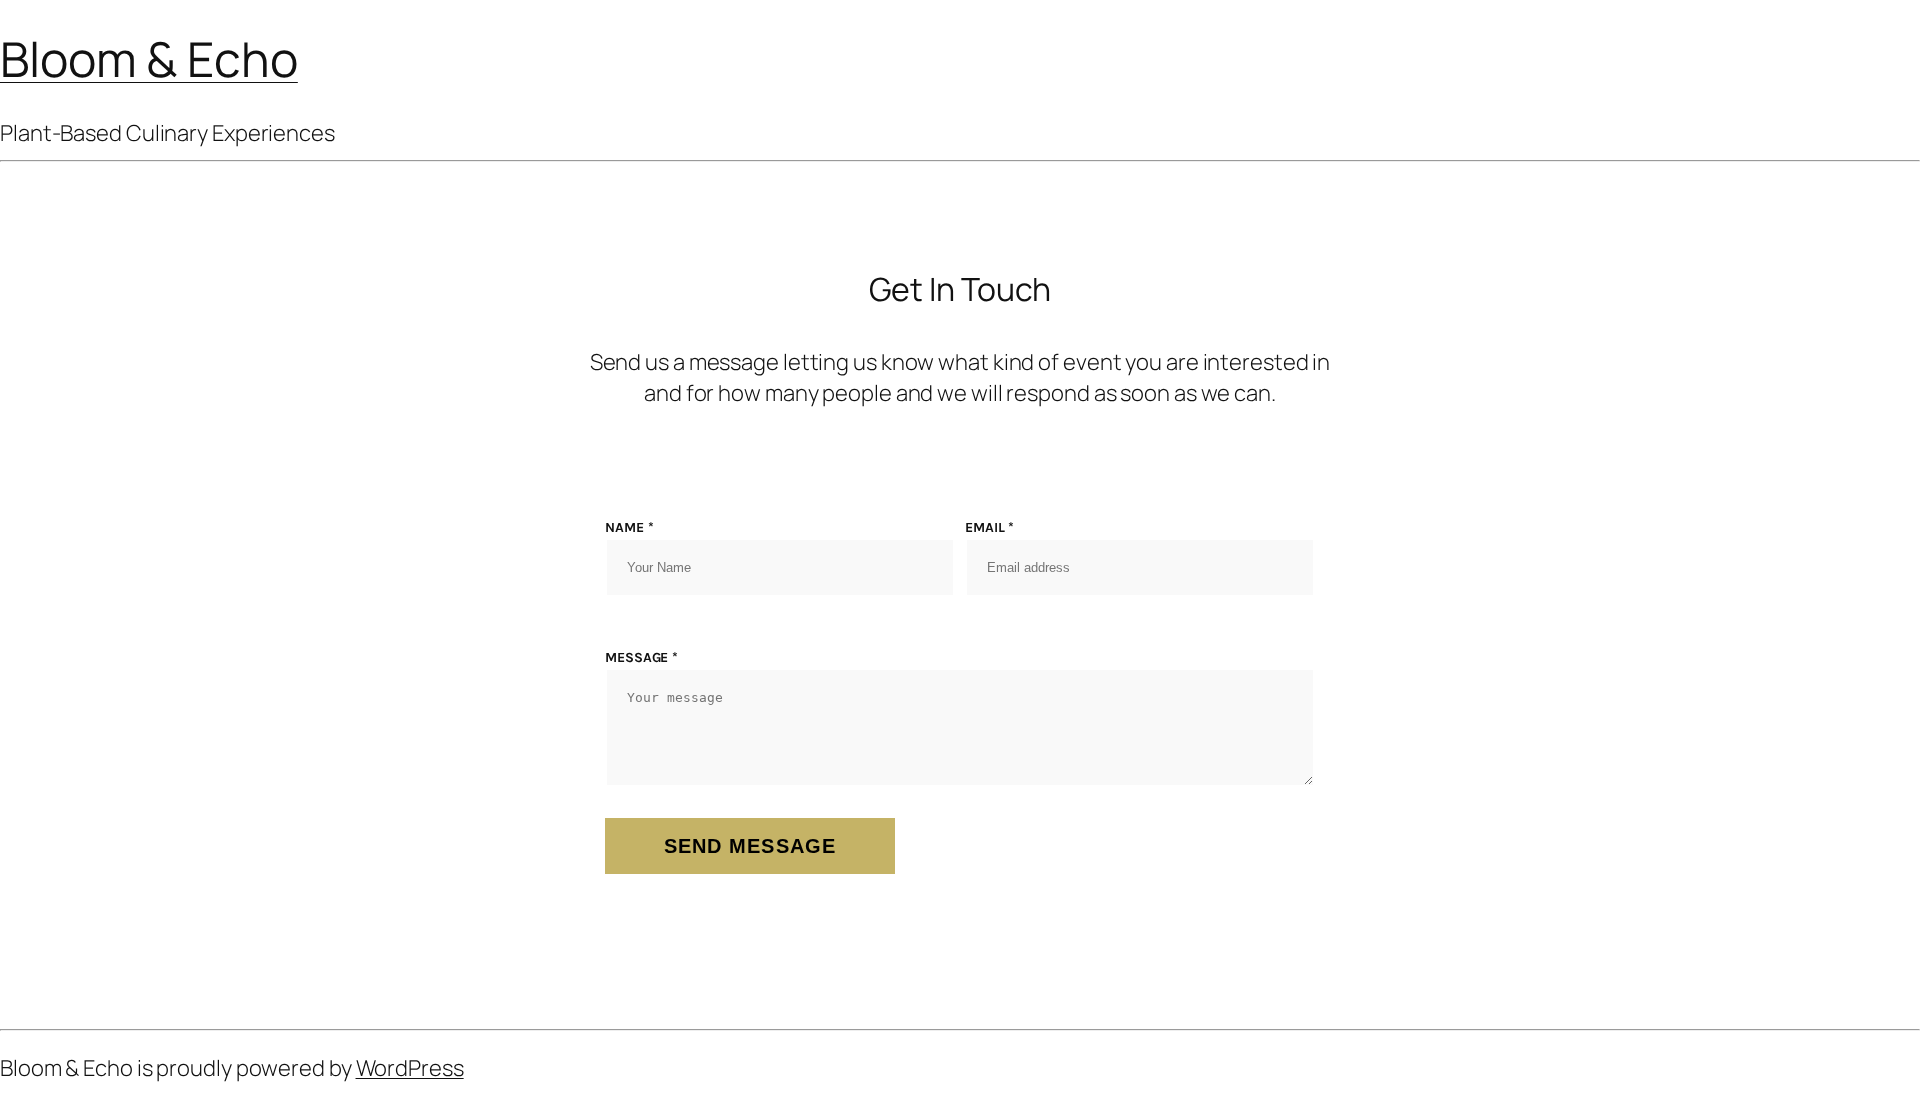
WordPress (410, 1068)
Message (641, 657)
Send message (750, 846)
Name (629, 527)
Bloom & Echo (149, 58)
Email (989, 527)
